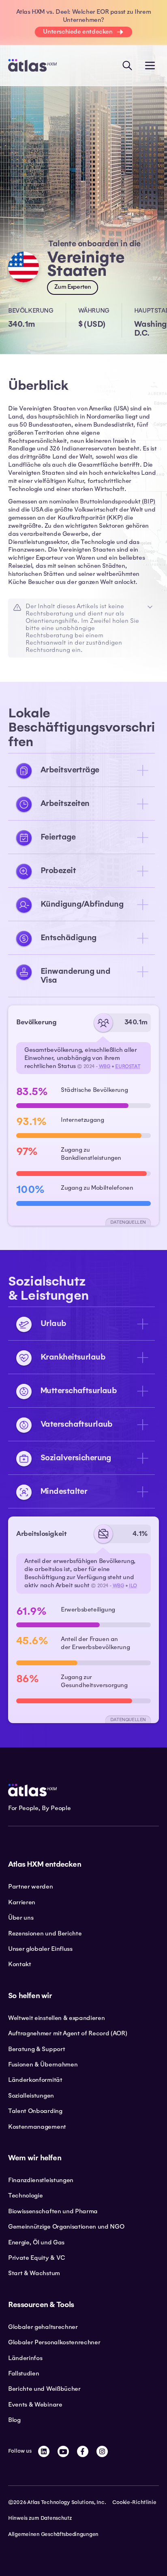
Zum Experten (73, 287)
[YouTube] (63, 2451)
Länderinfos (25, 2358)
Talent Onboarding (35, 2111)
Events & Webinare (35, 2405)
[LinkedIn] (44, 2451)
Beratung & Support (36, 2049)
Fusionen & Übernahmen (43, 2064)
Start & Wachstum (34, 2273)
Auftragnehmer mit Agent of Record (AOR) (68, 2033)
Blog (14, 2420)
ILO (133, 1586)
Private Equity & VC (37, 2258)
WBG (105, 1066)
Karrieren (22, 1902)
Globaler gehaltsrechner (43, 2327)
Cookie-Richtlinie (134, 2502)
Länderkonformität (35, 2080)
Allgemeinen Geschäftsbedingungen (53, 2534)
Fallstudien (24, 2373)
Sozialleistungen (31, 2096)
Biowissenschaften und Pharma (53, 2211)
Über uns (21, 1918)
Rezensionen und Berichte (45, 1933)
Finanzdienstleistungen (41, 2180)
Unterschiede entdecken (78, 32)
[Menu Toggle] (150, 66)
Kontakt (20, 1964)
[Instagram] (102, 2451)
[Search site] (127, 66)
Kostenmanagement (37, 2127)
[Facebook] (83, 2451)
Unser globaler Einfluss (40, 1949)
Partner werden (31, 1887)
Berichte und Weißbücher (44, 2389)
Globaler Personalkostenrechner (54, 2342)
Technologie (25, 2195)
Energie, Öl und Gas (36, 2242)
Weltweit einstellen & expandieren (56, 2018)
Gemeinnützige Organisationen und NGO (66, 2227)
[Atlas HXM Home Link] (32, 65)
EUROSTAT (128, 1066)
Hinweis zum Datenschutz (40, 2518)
